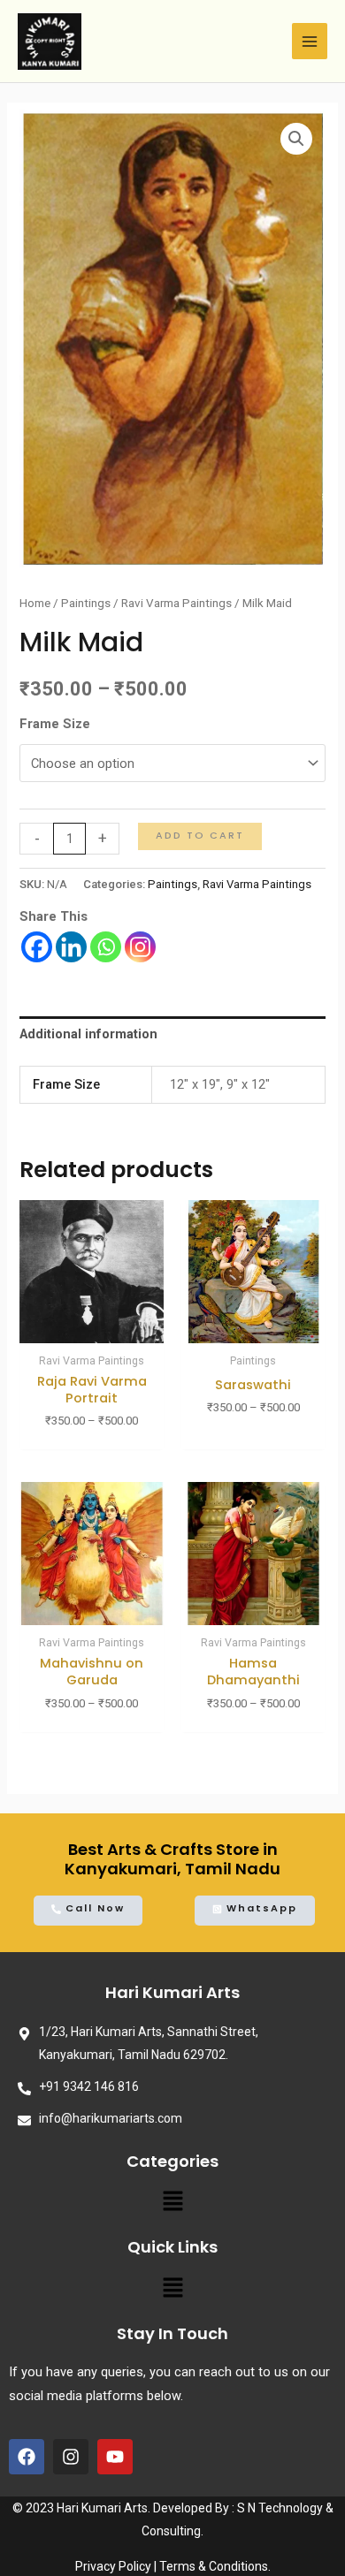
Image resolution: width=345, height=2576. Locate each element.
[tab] (172, 1035)
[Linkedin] (71, 947)
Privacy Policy (113, 2566)
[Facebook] (37, 947)
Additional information (88, 1034)
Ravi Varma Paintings (176, 603)
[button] (172, 2206)
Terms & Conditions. (215, 2566)
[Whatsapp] (106, 947)
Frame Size (55, 724)
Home (35, 603)
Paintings (86, 603)
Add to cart (200, 836)
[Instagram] (140, 947)
